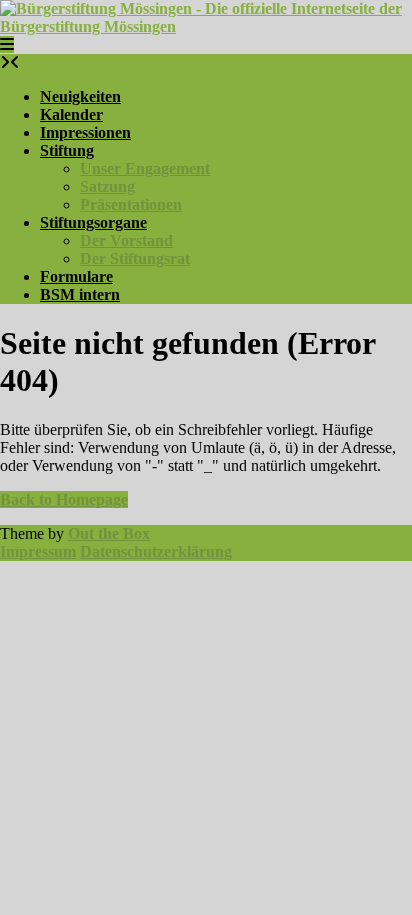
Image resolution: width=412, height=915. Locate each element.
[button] (7, 44)
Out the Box (109, 533)
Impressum (38, 551)
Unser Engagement (145, 168)
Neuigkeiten (80, 96)
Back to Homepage (64, 499)
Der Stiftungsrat (135, 258)
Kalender (71, 114)
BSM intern (80, 294)
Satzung (107, 186)
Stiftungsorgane (93, 222)
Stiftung (67, 150)
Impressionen (85, 132)
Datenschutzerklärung (156, 551)
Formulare (76, 276)
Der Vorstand (126, 240)
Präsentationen (131, 204)
